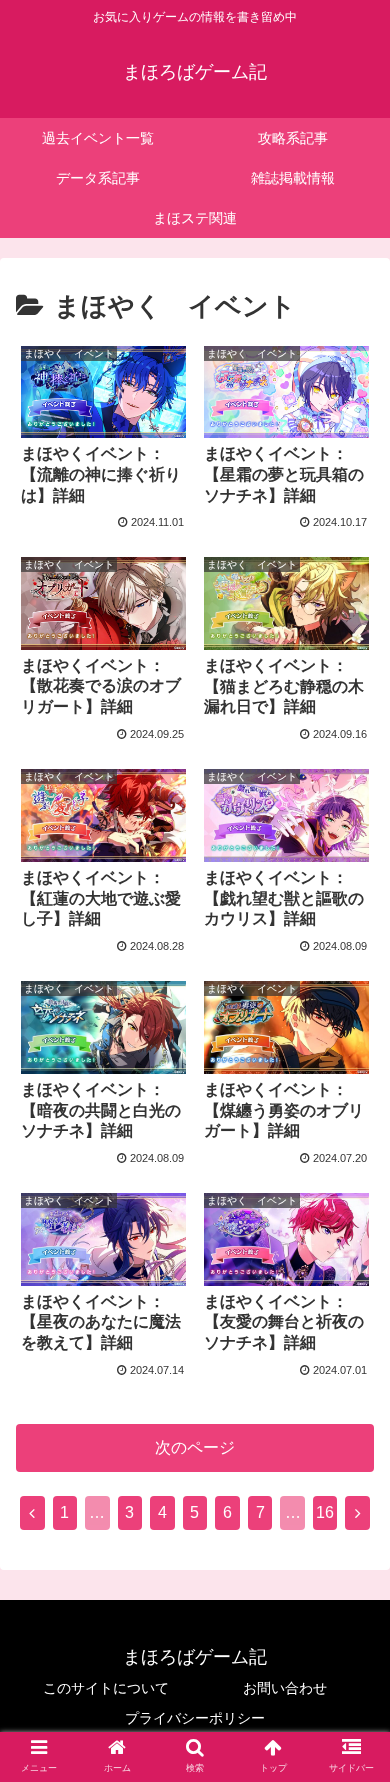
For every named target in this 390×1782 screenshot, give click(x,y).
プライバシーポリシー (195, 1718)
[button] (350, 1643)
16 (325, 1512)
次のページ (195, 1447)
